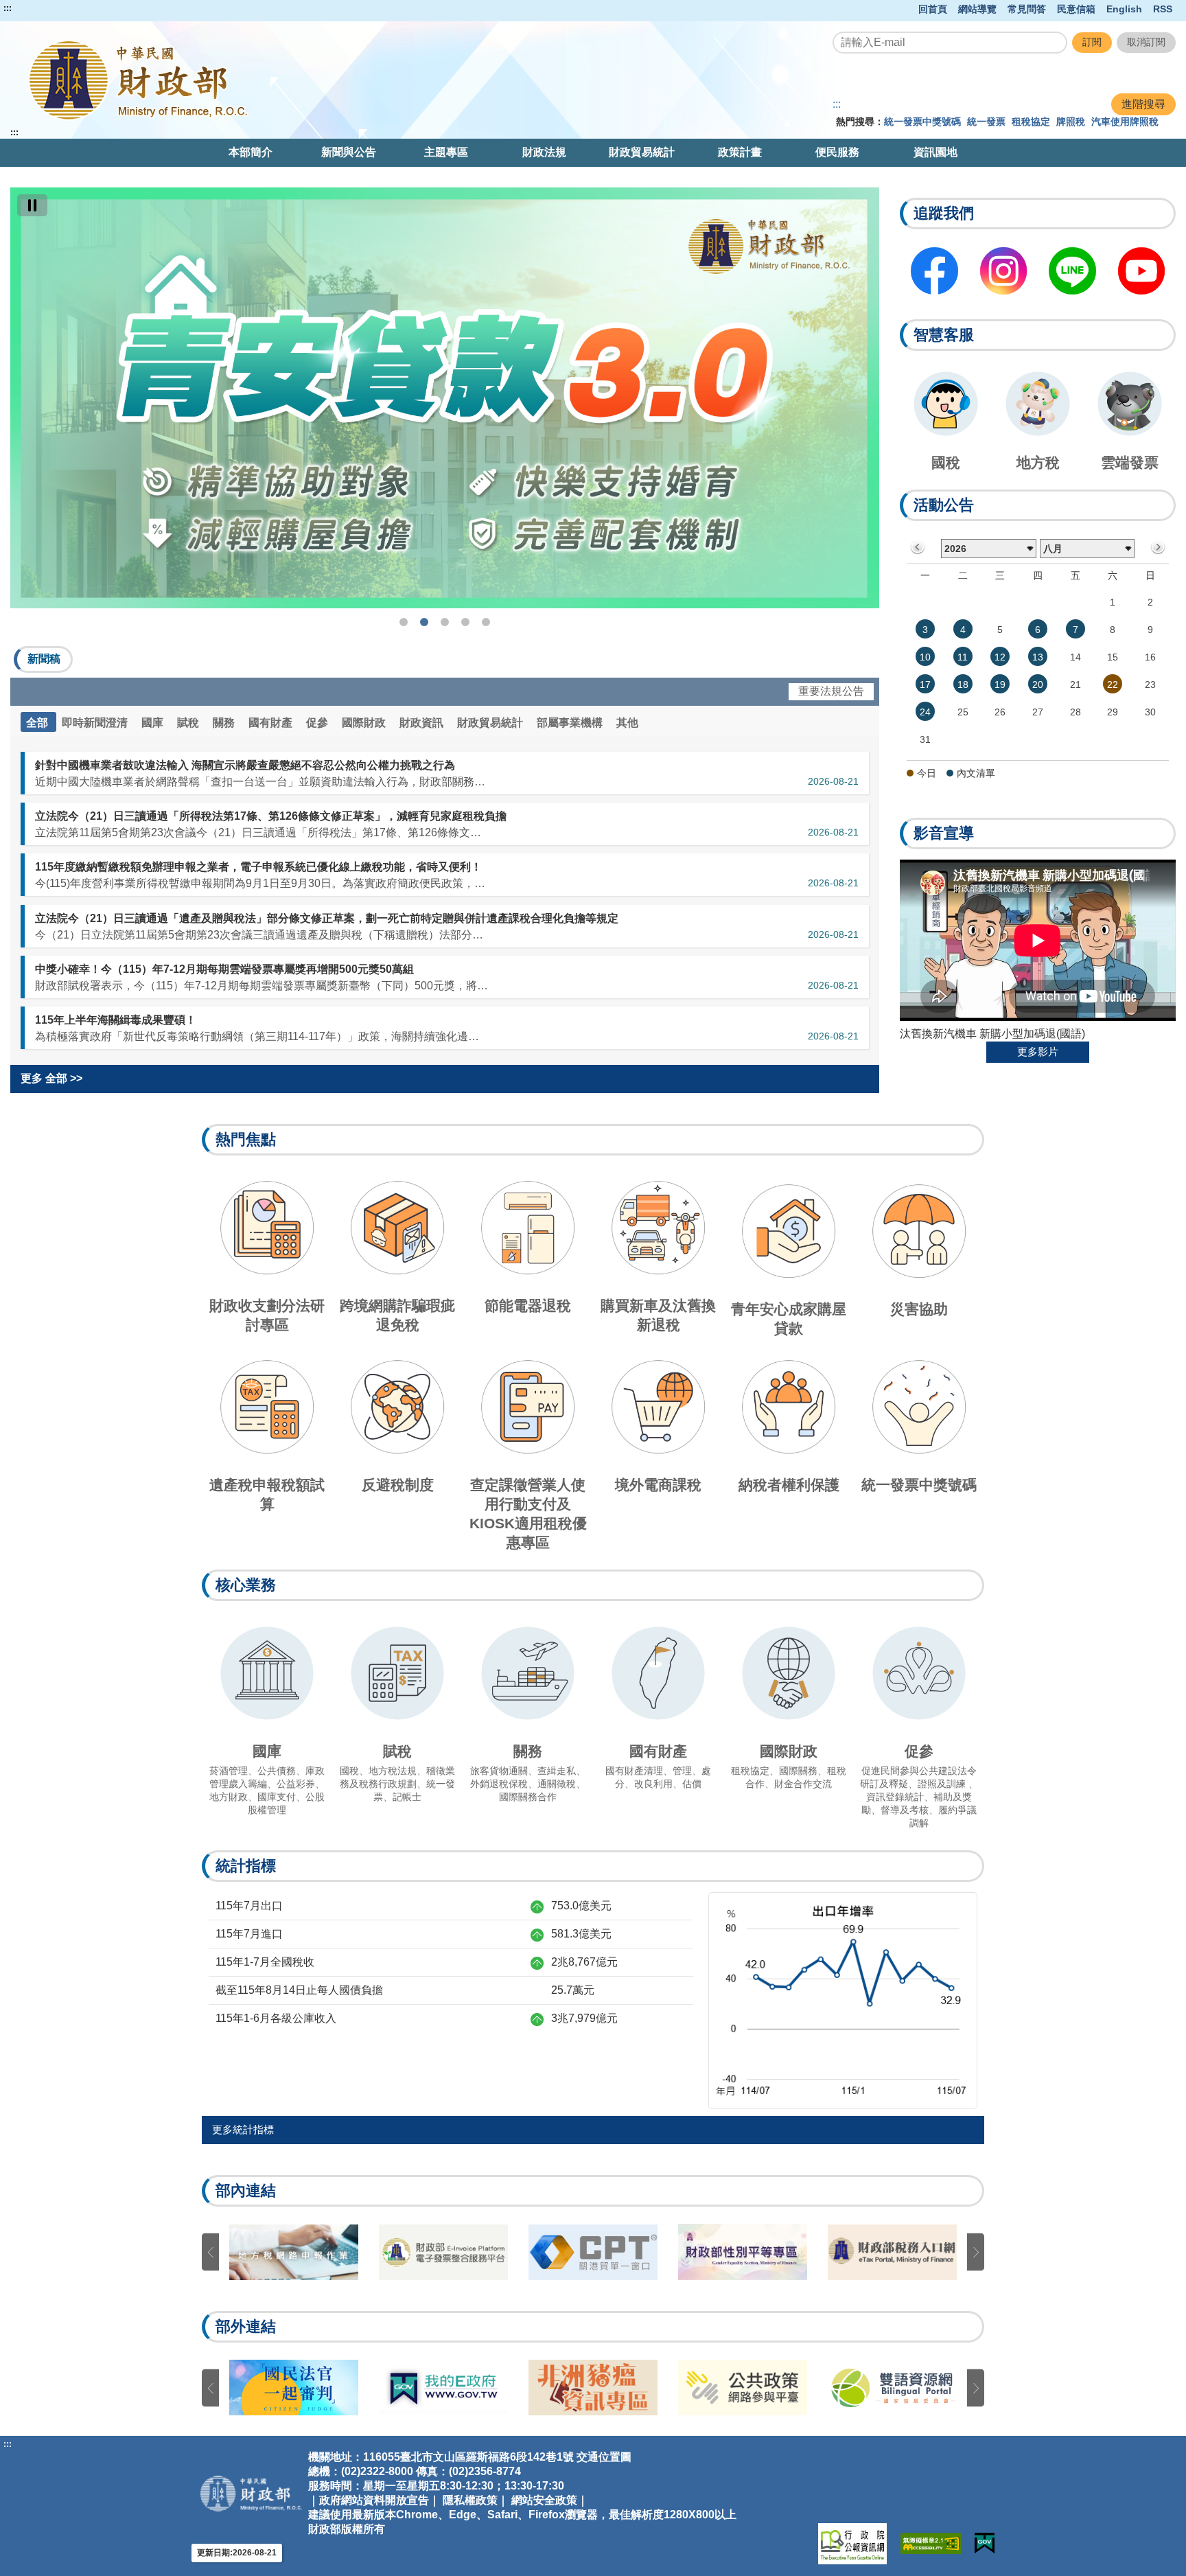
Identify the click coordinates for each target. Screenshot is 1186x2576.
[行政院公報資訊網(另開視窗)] (852, 2544)
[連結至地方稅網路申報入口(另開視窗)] (294, 2252)
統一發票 (986, 122)
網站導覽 (977, 9)
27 (1038, 712)
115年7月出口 (249, 1906)
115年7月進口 (249, 1934)
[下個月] (1158, 548)
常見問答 (1027, 9)
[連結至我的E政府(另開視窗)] (443, 2388)
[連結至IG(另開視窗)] (1004, 271)
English (1124, 9)
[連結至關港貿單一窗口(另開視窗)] (593, 2252)
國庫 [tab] (154, 723)
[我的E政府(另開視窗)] (985, 2543)
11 (963, 657)
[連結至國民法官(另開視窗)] (294, 2388)
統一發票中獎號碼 (922, 122)
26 (1000, 712)
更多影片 (1038, 1051)
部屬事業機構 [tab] (571, 723)
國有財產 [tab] (272, 723)
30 (1150, 712)
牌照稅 (1071, 122)
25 (963, 712)
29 (1113, 712)
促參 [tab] (318, 723)
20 (1038, 685)
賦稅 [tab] (189, 723)
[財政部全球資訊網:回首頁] (243, 80)
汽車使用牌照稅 (1125, 122)
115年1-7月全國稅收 (265, 1962)
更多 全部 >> (51, 1078)
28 (1075, 712)
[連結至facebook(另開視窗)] (934, 271)
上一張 (210, 2252)
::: (8, 8)
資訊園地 (935, 152)
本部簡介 (251, 152)
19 (1000, 685)
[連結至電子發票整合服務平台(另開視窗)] (443, 2252)
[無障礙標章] (931, 2543)
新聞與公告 (349, 152)
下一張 (976, 2252)
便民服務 (837, 152)
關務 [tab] (225, 723)
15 (1113, 657)
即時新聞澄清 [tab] (96, 723)
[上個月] (918, 548)
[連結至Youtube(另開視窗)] (1142, 271)
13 (1038, 657)
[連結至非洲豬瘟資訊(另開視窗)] (593, 2388)
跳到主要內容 (36, 8)
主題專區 (446, 152)
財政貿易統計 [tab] (491, 723)
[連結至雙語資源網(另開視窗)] (892, 2388)
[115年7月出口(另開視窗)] (843, 2000)
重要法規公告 (831, 691)
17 (925, 685)
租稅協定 (1031, 122)
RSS (1163, 9)
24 (925, 712)
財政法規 (544, 152)
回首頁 (933, 9)
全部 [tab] (38, 723)
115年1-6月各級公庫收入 (276, 2018)
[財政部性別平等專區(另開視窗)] (743, 2252)
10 (925, 657)
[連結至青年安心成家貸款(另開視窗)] (445, 398)
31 (925, 739)
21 (1075, 685)
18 (963, 685)
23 (1150, 685)
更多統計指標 (243, 2129)
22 (1113, 685)
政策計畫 (740, 152)
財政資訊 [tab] (423, 723)
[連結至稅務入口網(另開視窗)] (892, 2252)
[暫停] (32, 205)
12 (1000, 657)
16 (1150, 657)
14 (1075, 657)
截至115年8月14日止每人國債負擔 (299, 1990)
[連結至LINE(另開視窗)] (1072, 271)
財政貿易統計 (642, 152)
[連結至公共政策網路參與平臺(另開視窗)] (743, 2388)
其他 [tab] (627, 723)
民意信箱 (1076, 9)
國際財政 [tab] (365, 723)
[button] (43, 659)
